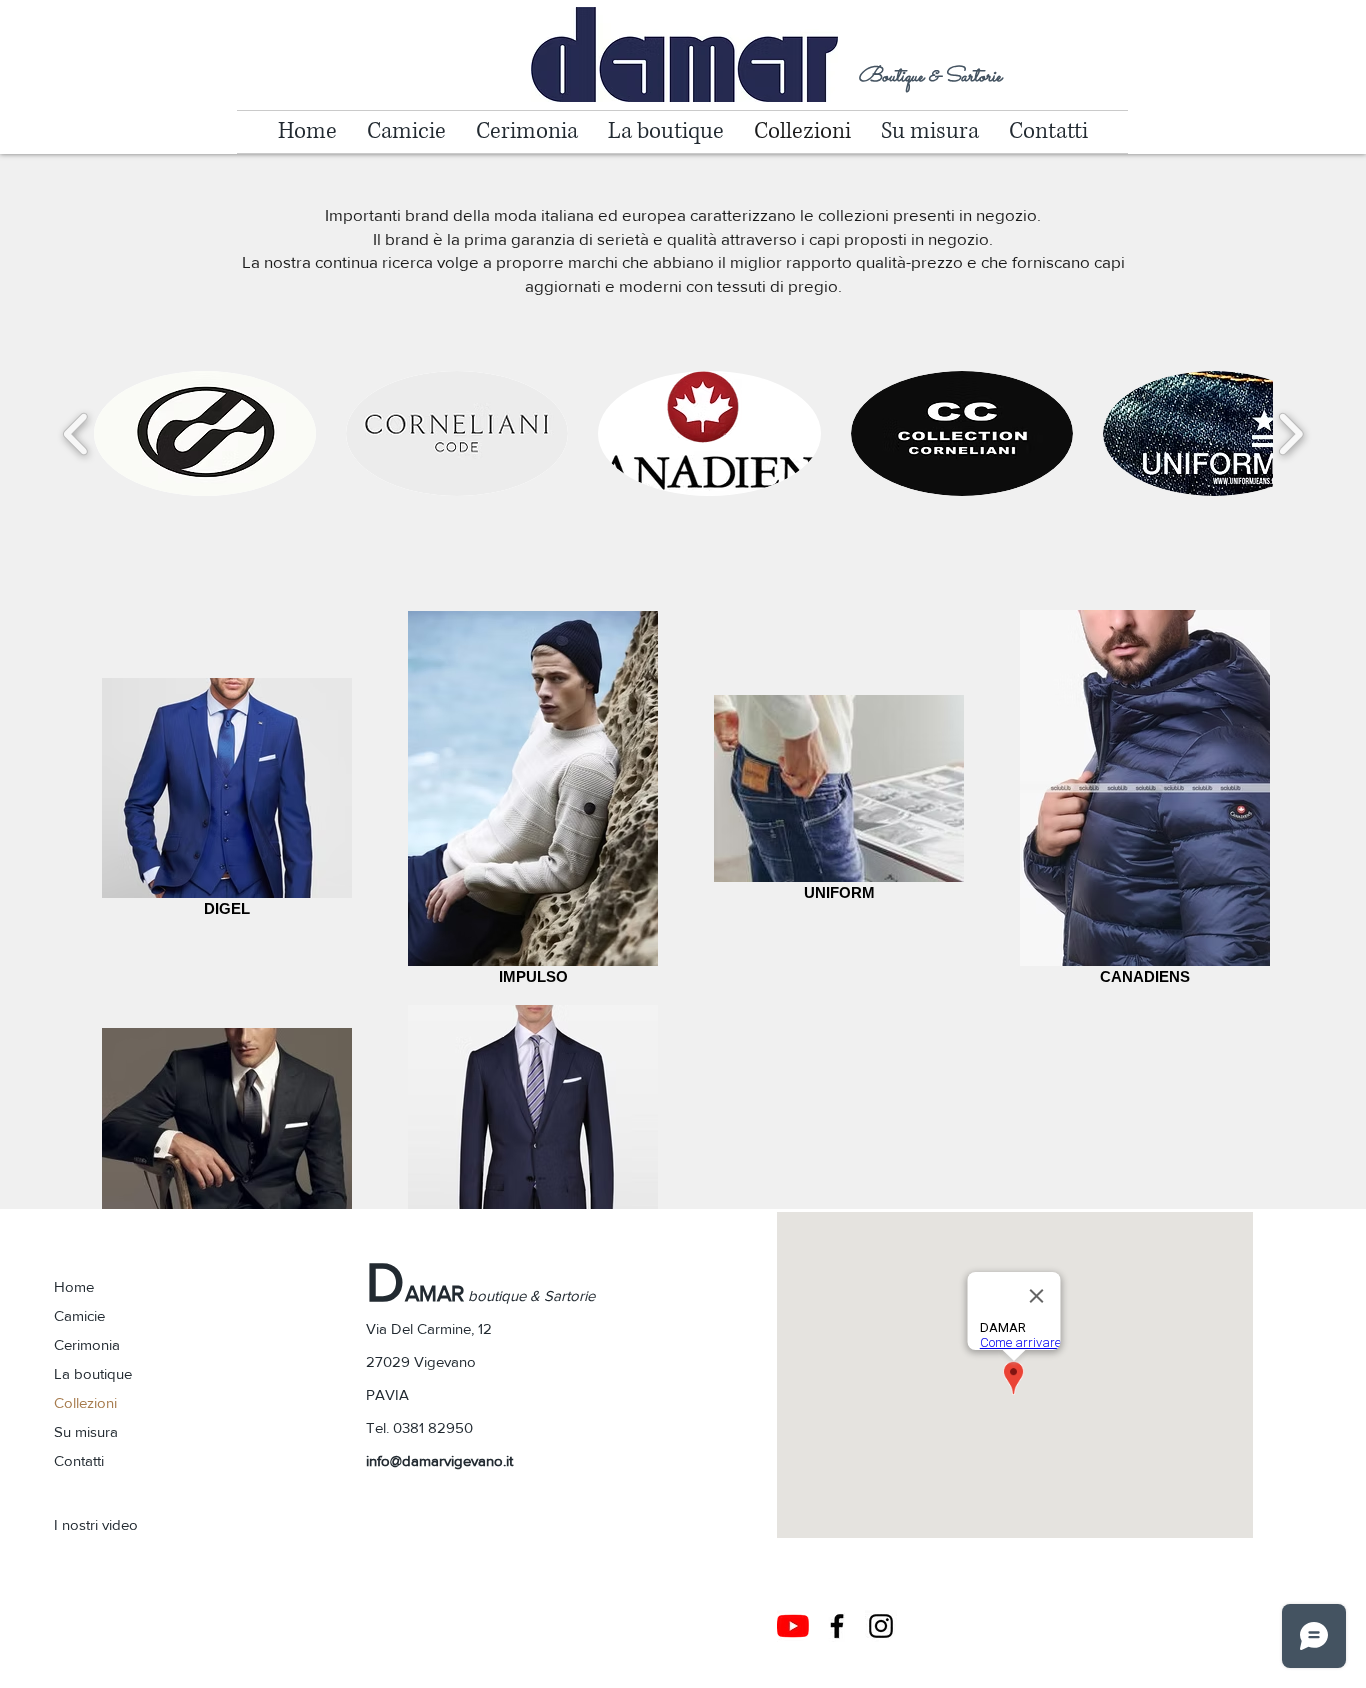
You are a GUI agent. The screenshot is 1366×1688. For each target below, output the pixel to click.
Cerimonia (87, 1344)
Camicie (79, 1315)
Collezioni (85, 1402)
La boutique (93, 1373)
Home (74, 1286)
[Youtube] (793, 1626)
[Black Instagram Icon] (881, 1626)
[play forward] (1290, 433)
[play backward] (76, 433)
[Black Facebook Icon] (837, 1626)
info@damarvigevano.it (439, 1460)
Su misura (86, 1431)
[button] (205, 433)
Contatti (79, 1460)
